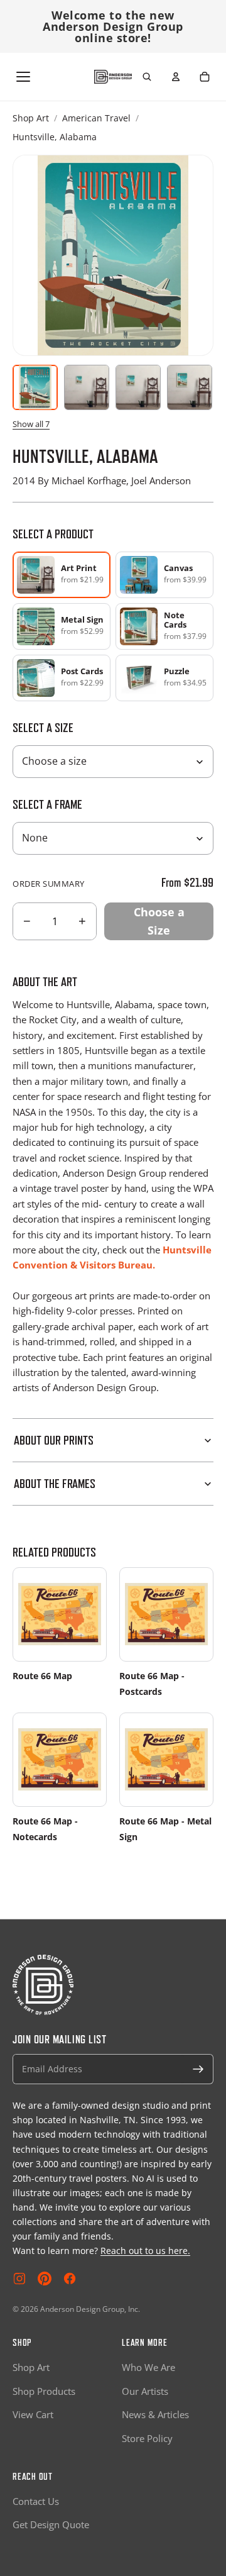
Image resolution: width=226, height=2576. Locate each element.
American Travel (96, 118)
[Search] (147, 77)
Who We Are (148, 2367)
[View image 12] (138, 387)
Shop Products (44, 2391)
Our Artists (145, 2391)
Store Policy (147, 2438)
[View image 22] (190, 387)
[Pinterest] (45, 2279)
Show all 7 (31, 424)
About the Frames (55, 1484)
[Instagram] (19, 2279)
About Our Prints (54, 1440)
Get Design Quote (51, 2524)
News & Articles (155, 2414)
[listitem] (164, 575)
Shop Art (31, 118)
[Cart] (205, 77)
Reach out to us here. (145, 2251)
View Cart (33, 2414)
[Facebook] (70, 2279)
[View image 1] (35, 387)
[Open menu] (23, 77)
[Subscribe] (198, 2069)
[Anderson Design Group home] (113, 77)
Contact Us (36, 2501)
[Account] (176, 77)
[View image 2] (87, 387)
